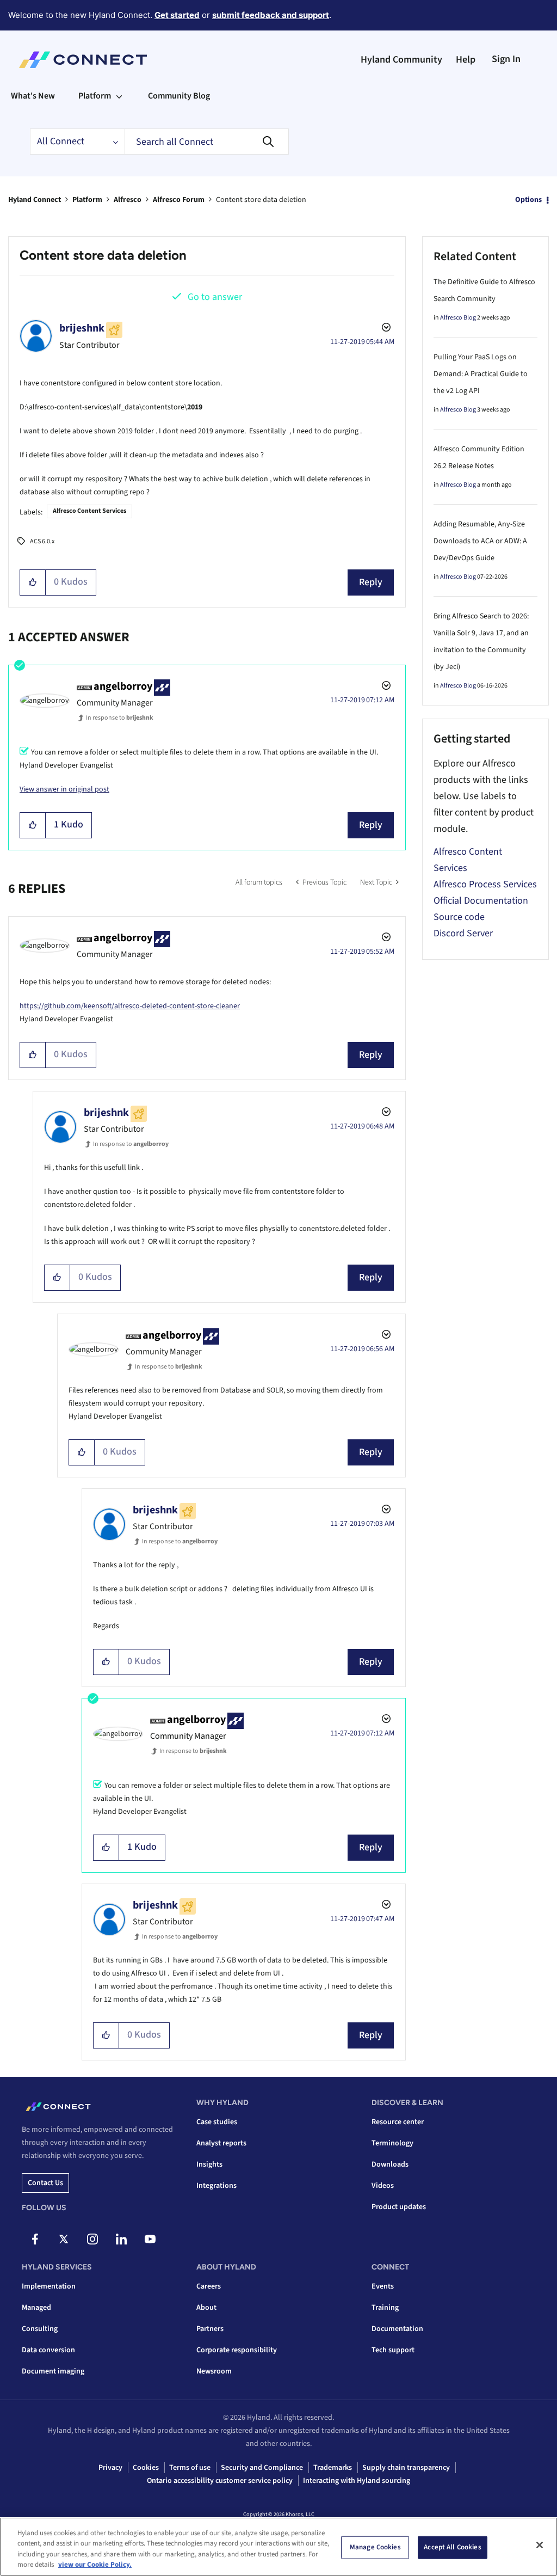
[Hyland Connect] (83, 60)
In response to (120, 718)
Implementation (49, 2286)
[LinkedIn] (121, 2239)
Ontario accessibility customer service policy (220, 2481)
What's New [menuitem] (33, 96)
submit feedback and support (271, 15)
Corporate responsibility (237, 2350)
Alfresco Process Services (485, 884)
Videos (383, 2186)
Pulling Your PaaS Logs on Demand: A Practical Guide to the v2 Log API (481, 374)
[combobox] (207, 142)
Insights (209, 2164)
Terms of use (190, 2468)
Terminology (392, 2143)
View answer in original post (64, 789)
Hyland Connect (35, 200)
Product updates (399, 2207)
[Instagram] (92, 2239)
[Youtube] (150, 2239)
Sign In (506, 59)
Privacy (110, 2468)
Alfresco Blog (458, 318)
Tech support (393, 2350)
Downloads (390, 2164)
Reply (371, 582)
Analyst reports (221, 2143)
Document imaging (53, 2371)
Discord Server (463, 933)
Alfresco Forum (179, 200)
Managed (36, 2308)
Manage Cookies (375, 2547)
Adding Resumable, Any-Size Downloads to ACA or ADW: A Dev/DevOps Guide (480, 541)
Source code (459, 917)
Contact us (45, 2183)
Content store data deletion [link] (261, 200)
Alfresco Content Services (89, 511)
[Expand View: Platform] (119, 96)
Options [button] (528, 200)
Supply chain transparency (406, 2468)
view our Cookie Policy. (95, 2565)
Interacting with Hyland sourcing (357, 2481)
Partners (210, 2329)
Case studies (217, 2122)
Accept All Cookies (452, 2547)
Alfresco (128, 200)
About (206, 2308)
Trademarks (333, 2468)
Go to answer (215, 297)
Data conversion (48, 2350)
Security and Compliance (262, 2468)
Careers (209, 2286)
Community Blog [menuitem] (179, 96)
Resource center (398, 2122)
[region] (278, 2547)
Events (383, 2286)
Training (385, 2308)
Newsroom (214, 2371)
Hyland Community (401, 60)
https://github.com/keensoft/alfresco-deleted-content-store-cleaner (130, 1006)
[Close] (540, 2545)
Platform (87, 200)
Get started (177, 15)
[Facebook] (35, 2239)
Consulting (40, 2329)
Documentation (397, 2329)
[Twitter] (64, 2239)
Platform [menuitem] (95, 96)
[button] (33, 582)
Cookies (146, 2468)
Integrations (216, 2186)
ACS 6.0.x (42, 541)
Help (466, 60)
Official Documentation (481, 901)
